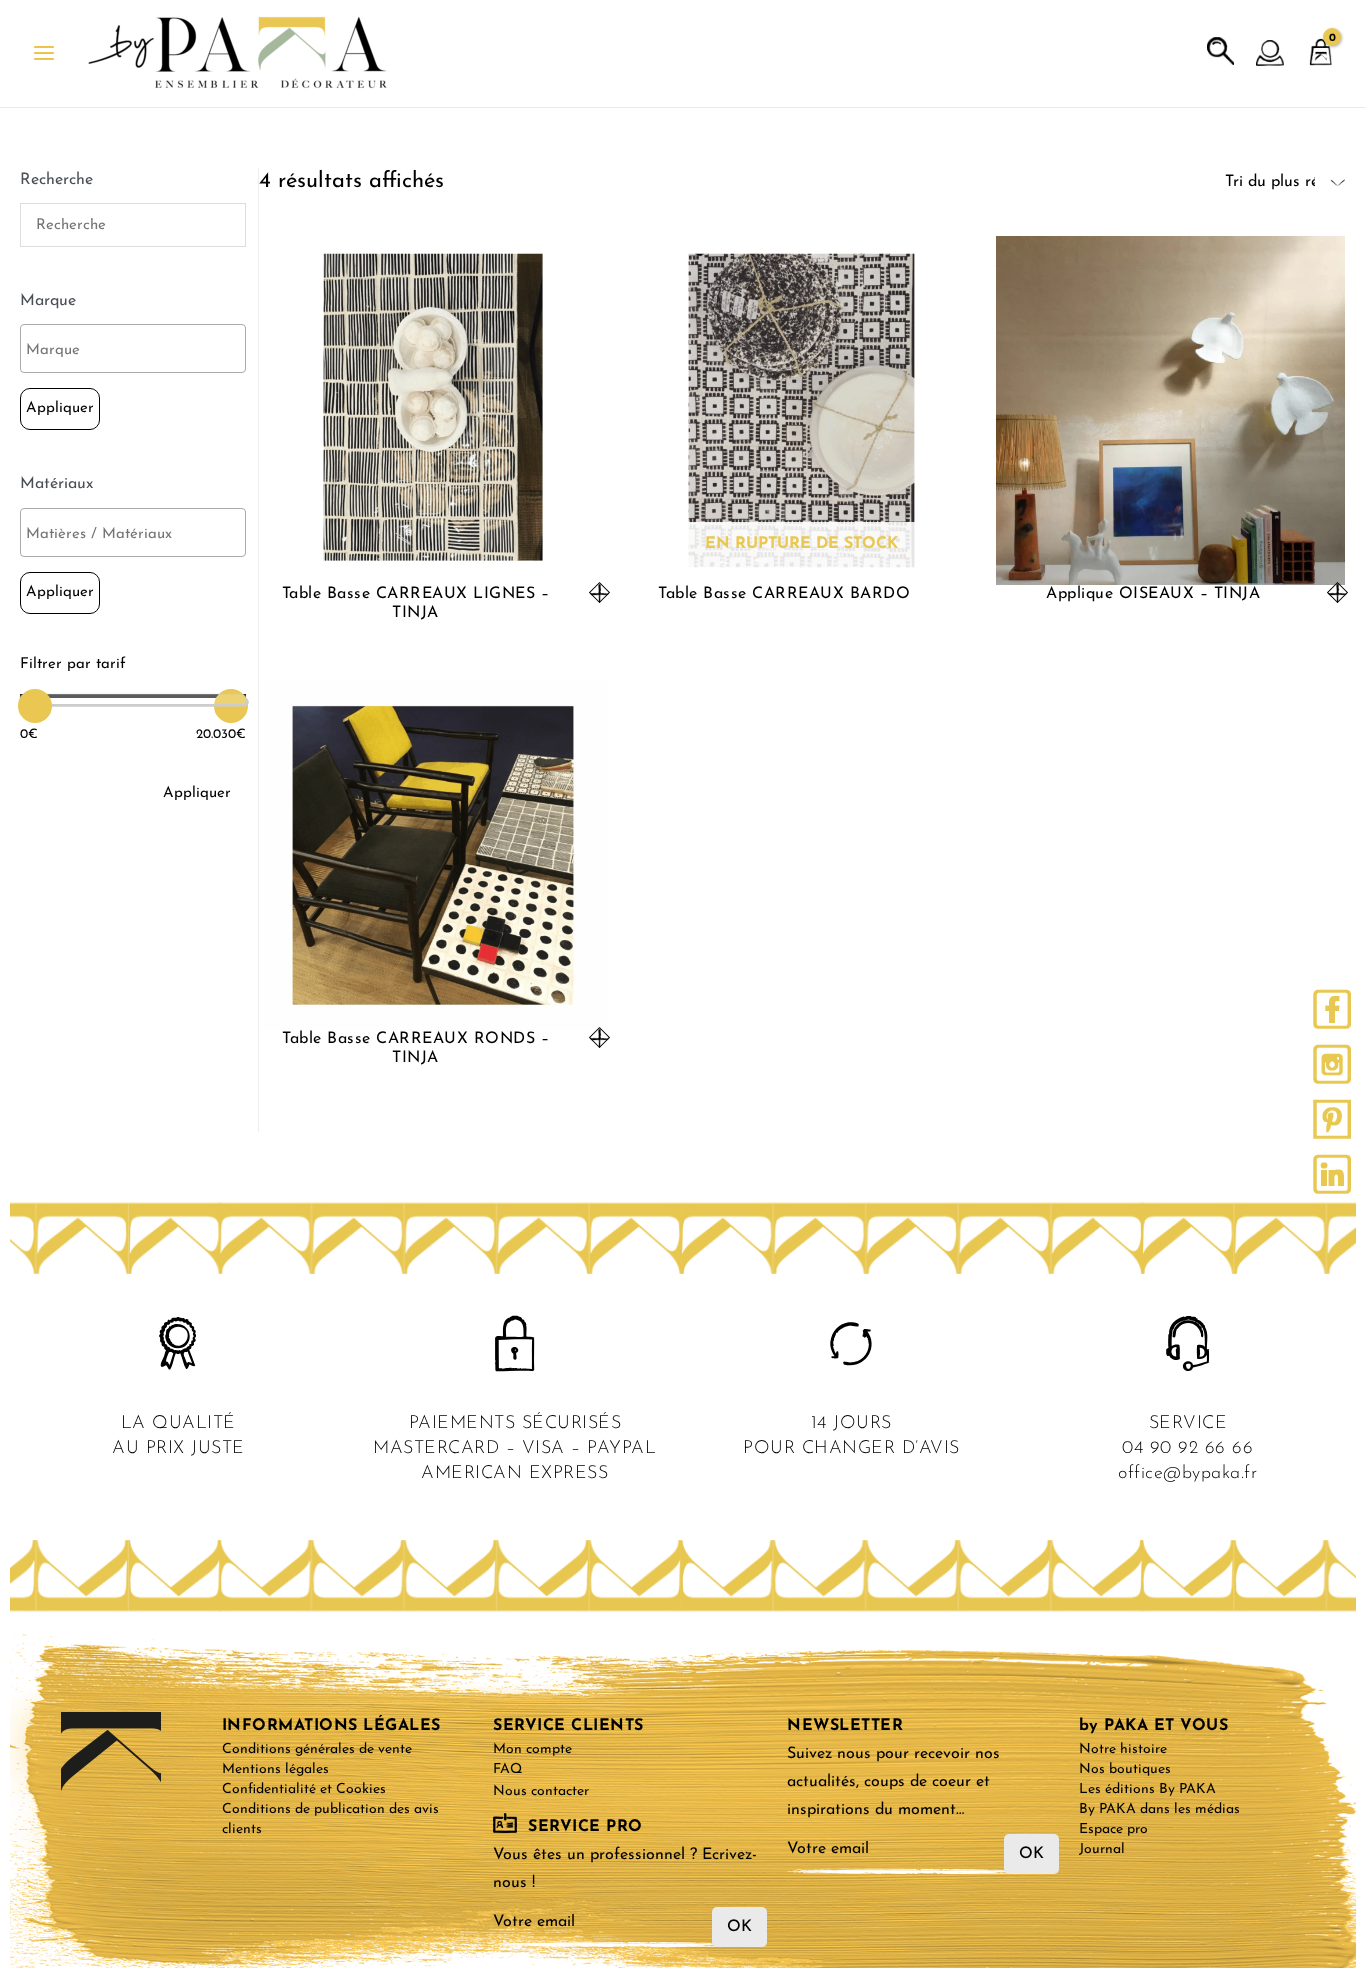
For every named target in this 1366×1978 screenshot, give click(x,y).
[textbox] (138, 351)
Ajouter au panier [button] (599, 592)
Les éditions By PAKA (1147, 1789)
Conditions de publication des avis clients (330, 1819)
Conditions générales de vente (317, 1749)
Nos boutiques (1125, 1769)
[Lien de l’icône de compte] (1271, 54)
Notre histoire (1123, 1749)
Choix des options (1337, 592)
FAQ (507, 1769)
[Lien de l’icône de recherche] (1221, 52)
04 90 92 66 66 (1187, 1449)
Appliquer (60, 408)
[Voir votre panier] (1321, 43)
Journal (1102, 1849)
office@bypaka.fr (1187, 1474)
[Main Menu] (44, 53)
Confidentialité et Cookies (304, 1789)
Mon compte (532, 1749)
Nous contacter (541, 1791)
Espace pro (1113, 1829)
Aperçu (433, 567)
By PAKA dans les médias (1159, 1809)
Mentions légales (275, 1769)
